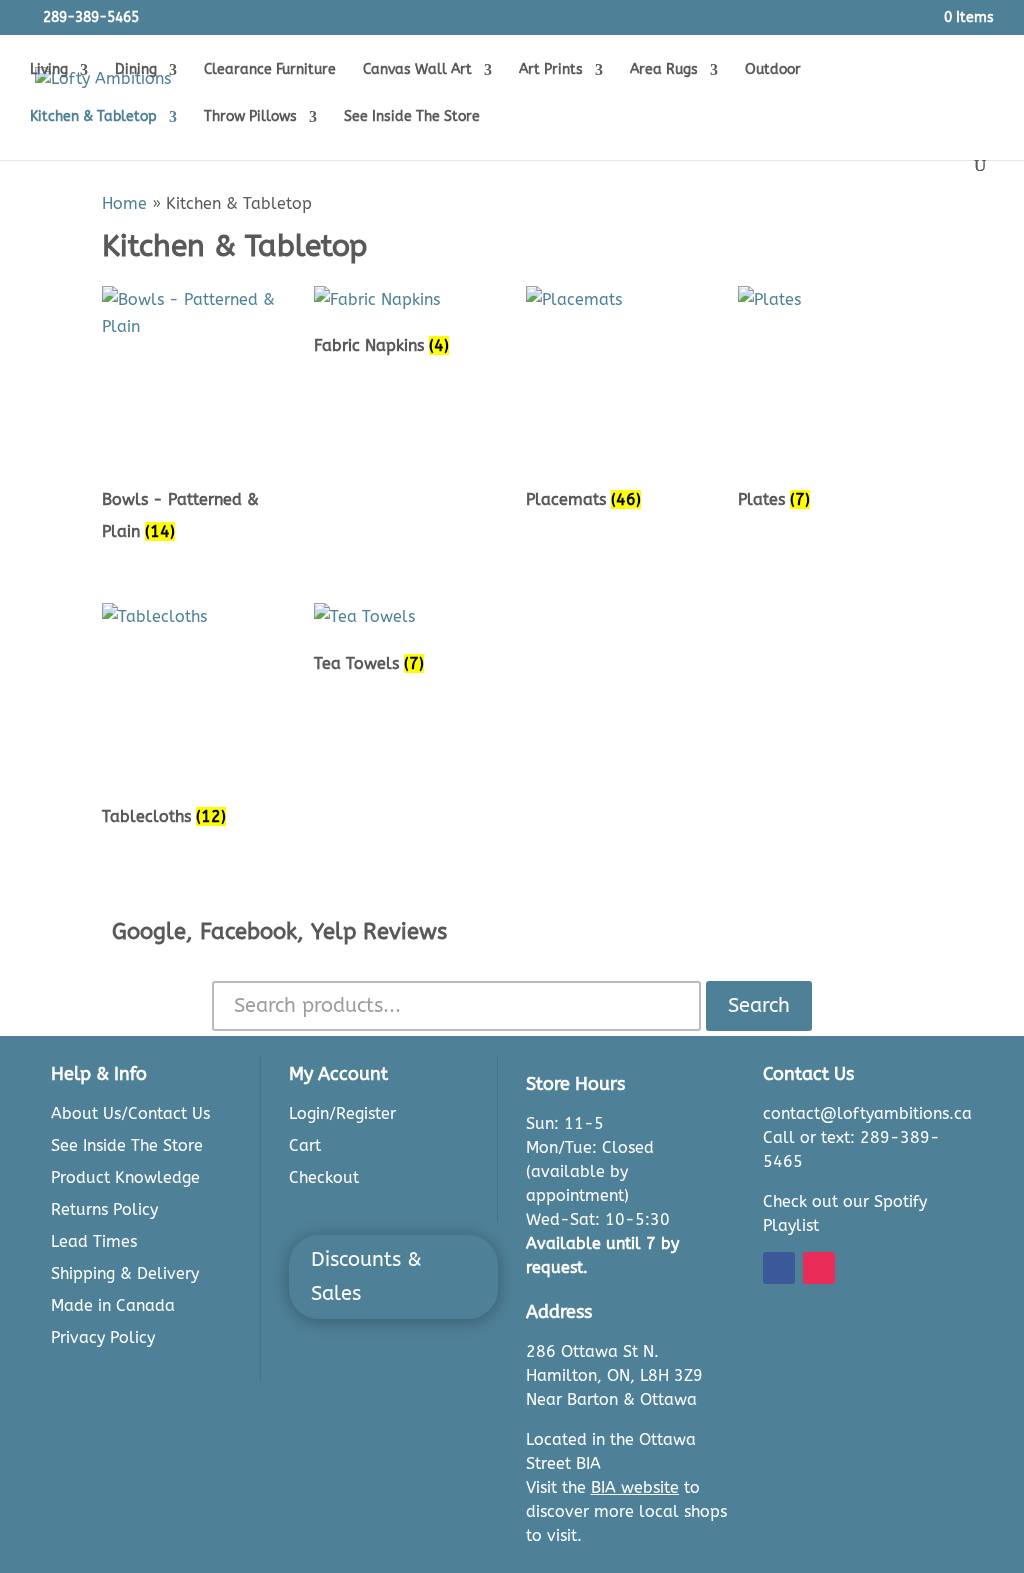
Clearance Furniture (270, 70)
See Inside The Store (412, 117)
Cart (305, 1145)
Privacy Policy (103, 1337)
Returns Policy (104, 1209)
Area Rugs (664, 70)
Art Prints (551, 70)
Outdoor (773, 70)
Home (124, 203)
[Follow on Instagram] (819, 1268)
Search (759, 1005)
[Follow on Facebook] (779, 1268)
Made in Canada (113, 1305)
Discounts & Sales (366, 1276)
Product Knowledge (125, 1177)
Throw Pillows (250, 117)
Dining (136, 70)
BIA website (635, 1487)
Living (49, 70)
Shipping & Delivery (125, 1273)
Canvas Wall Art (417, 70)
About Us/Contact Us (130, 1113)
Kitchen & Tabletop (93, 117)
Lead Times (94, 1241)
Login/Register (342, 1113)
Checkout (324, 1177)
